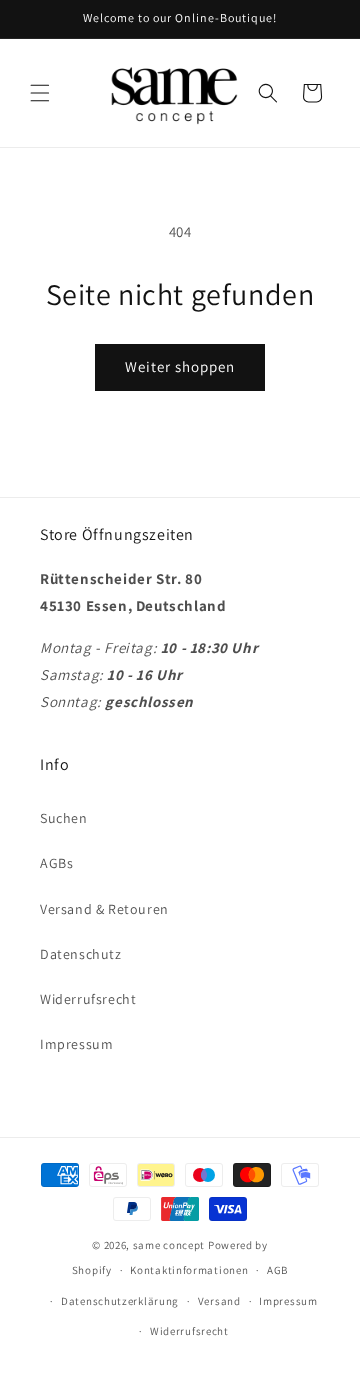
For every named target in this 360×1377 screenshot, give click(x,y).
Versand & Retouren (104, 909)
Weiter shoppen (180, 366)
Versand (219, 1301)
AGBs (56, 863)
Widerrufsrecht (88, 999)
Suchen (64, 818)
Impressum (76, 1044)
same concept (169, 1245)
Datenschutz (81, 954)
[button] (40, 93)
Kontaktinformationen (189, 1270)
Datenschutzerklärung (120, 1301)
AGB (277, 1270)
